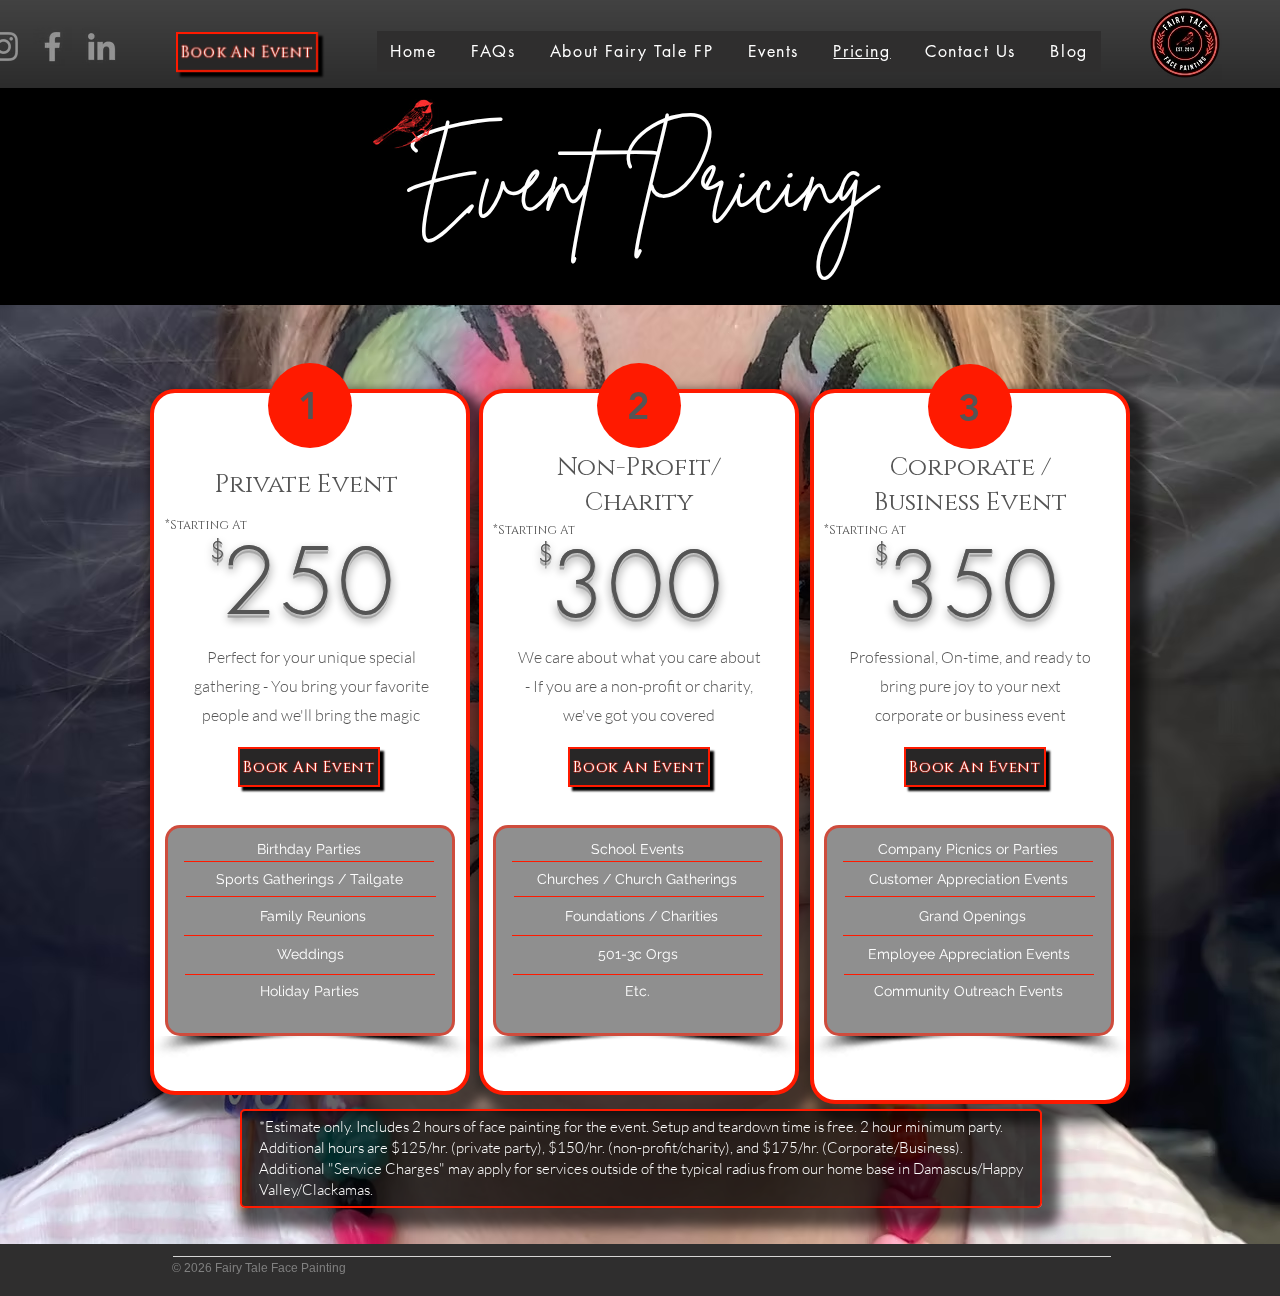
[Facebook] (52, 46)
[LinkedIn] (101, 46)
